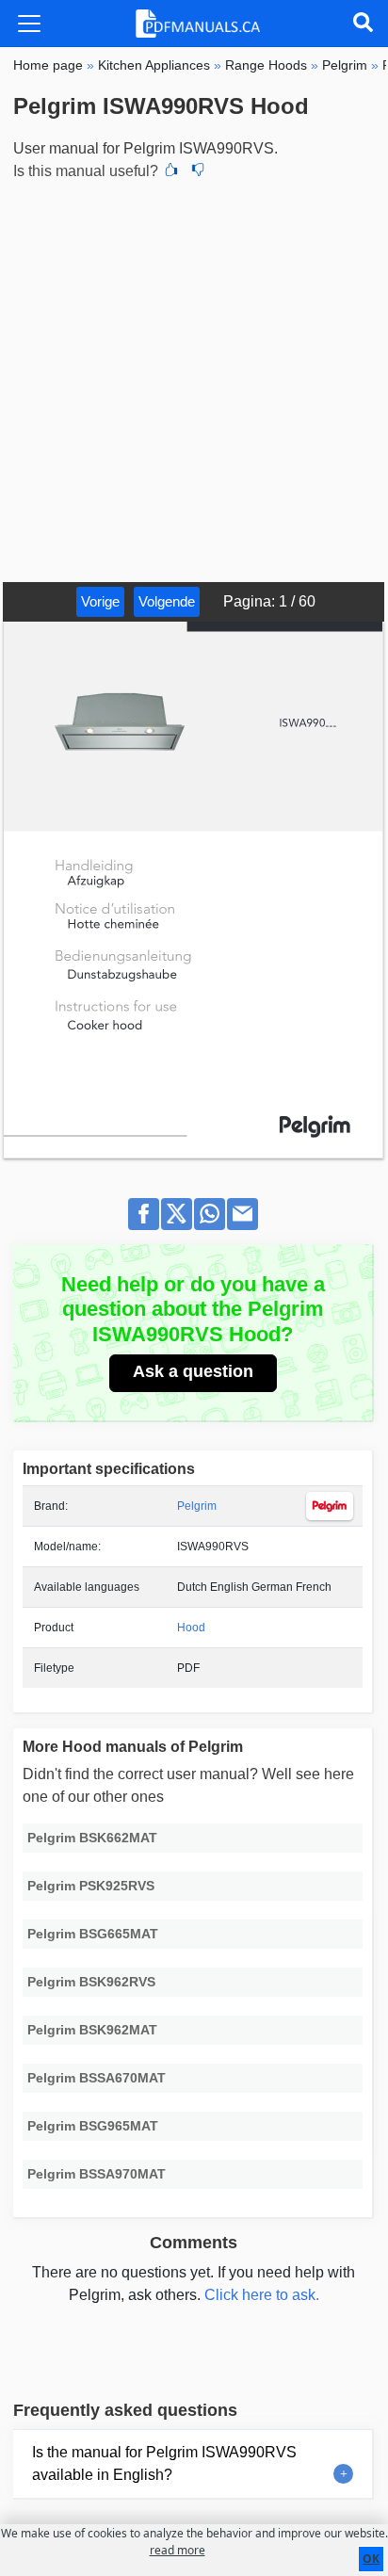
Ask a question (193, 1371)
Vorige (100, 601)
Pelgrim (197, 1506)
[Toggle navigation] (29, 24)
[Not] (198, 171)
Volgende (167, 601)
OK (371, 2559)
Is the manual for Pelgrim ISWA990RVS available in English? (164, 2463)
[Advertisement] (194, 379)
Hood (191, 1628)
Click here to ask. (262, 2295)
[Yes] (171, 171)
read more (178, 2550)
